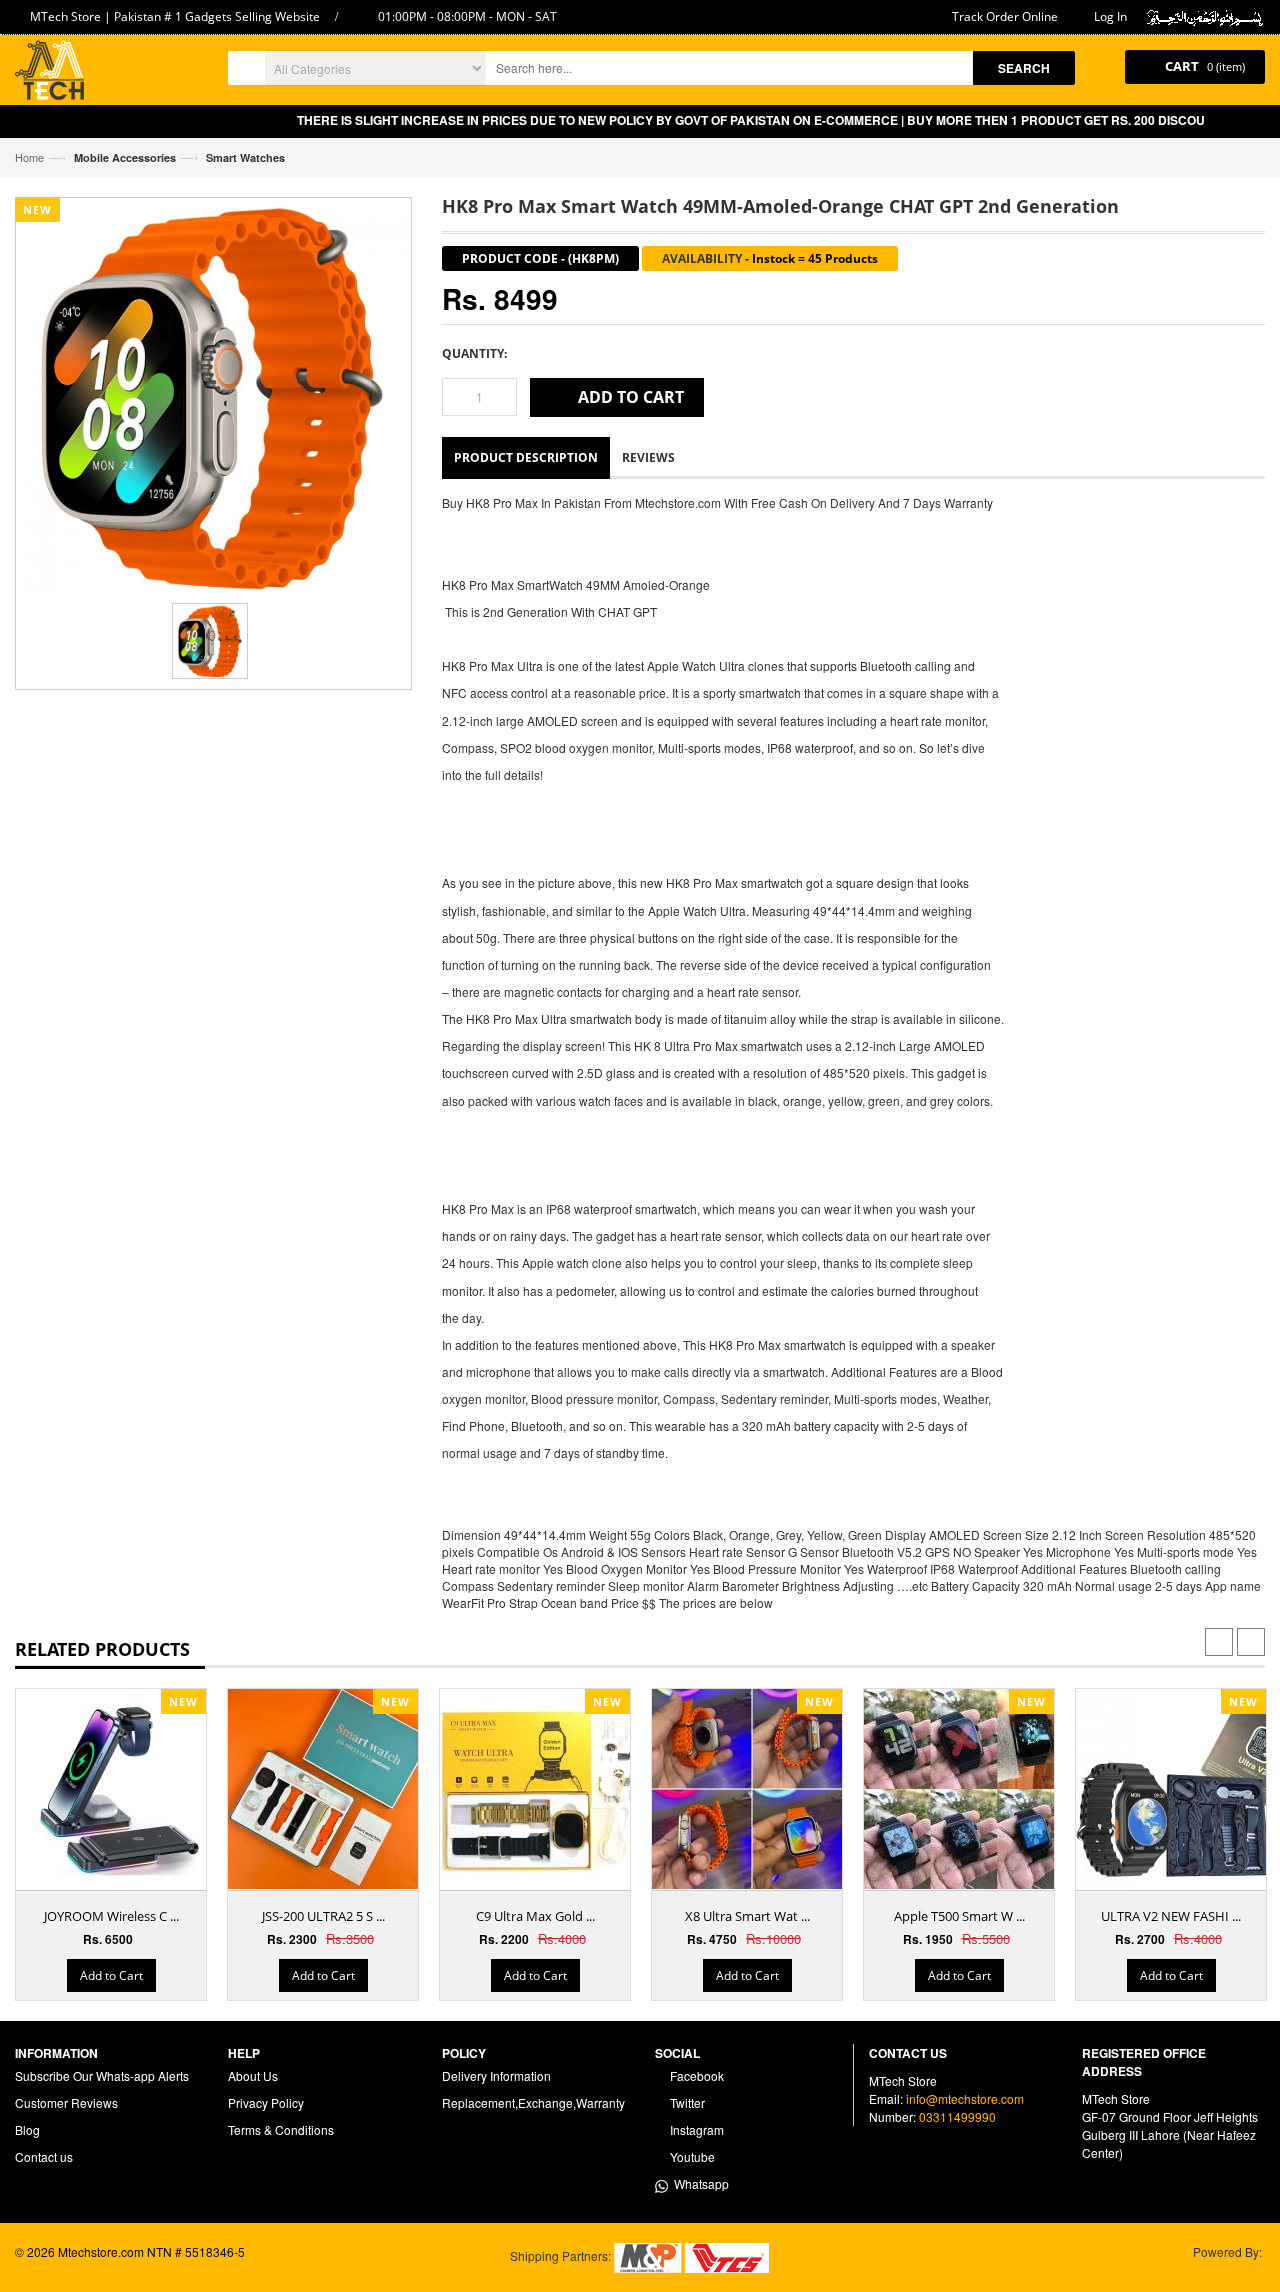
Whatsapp (698, 2183)
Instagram (695, 2129)
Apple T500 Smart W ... (959, 1916)
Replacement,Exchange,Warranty (533, 2102)
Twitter (686, 2102)
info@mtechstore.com (965, 2098)
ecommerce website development (106, 2268)
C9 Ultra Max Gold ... (535, 1916)
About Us (253, 2075)
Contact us (44, 2156)
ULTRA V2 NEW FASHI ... (1171, 1916)
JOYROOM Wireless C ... (111, 1916)
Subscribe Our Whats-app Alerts (102, 2075)
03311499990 (957, 2116)
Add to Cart (111, 1975)
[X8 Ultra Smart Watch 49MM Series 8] (752, 1789)
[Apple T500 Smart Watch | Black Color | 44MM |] (964, 1789)
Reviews (648, 457)
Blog (27, 2129)
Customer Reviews (66, 2102)
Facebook (695, 2075)
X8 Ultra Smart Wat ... (747, 1916)
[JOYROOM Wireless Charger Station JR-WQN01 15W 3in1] (116, 1789)
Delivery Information (496, 2075)
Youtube (691, 2156)
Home (29, 157)
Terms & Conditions (281, 2129)
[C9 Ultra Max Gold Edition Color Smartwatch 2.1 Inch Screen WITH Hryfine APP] (540, 1789)
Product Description (526, 457)
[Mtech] (49, 72)
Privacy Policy (266, 2102)
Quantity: (474, 353)
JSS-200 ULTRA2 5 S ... (323, 1916)
